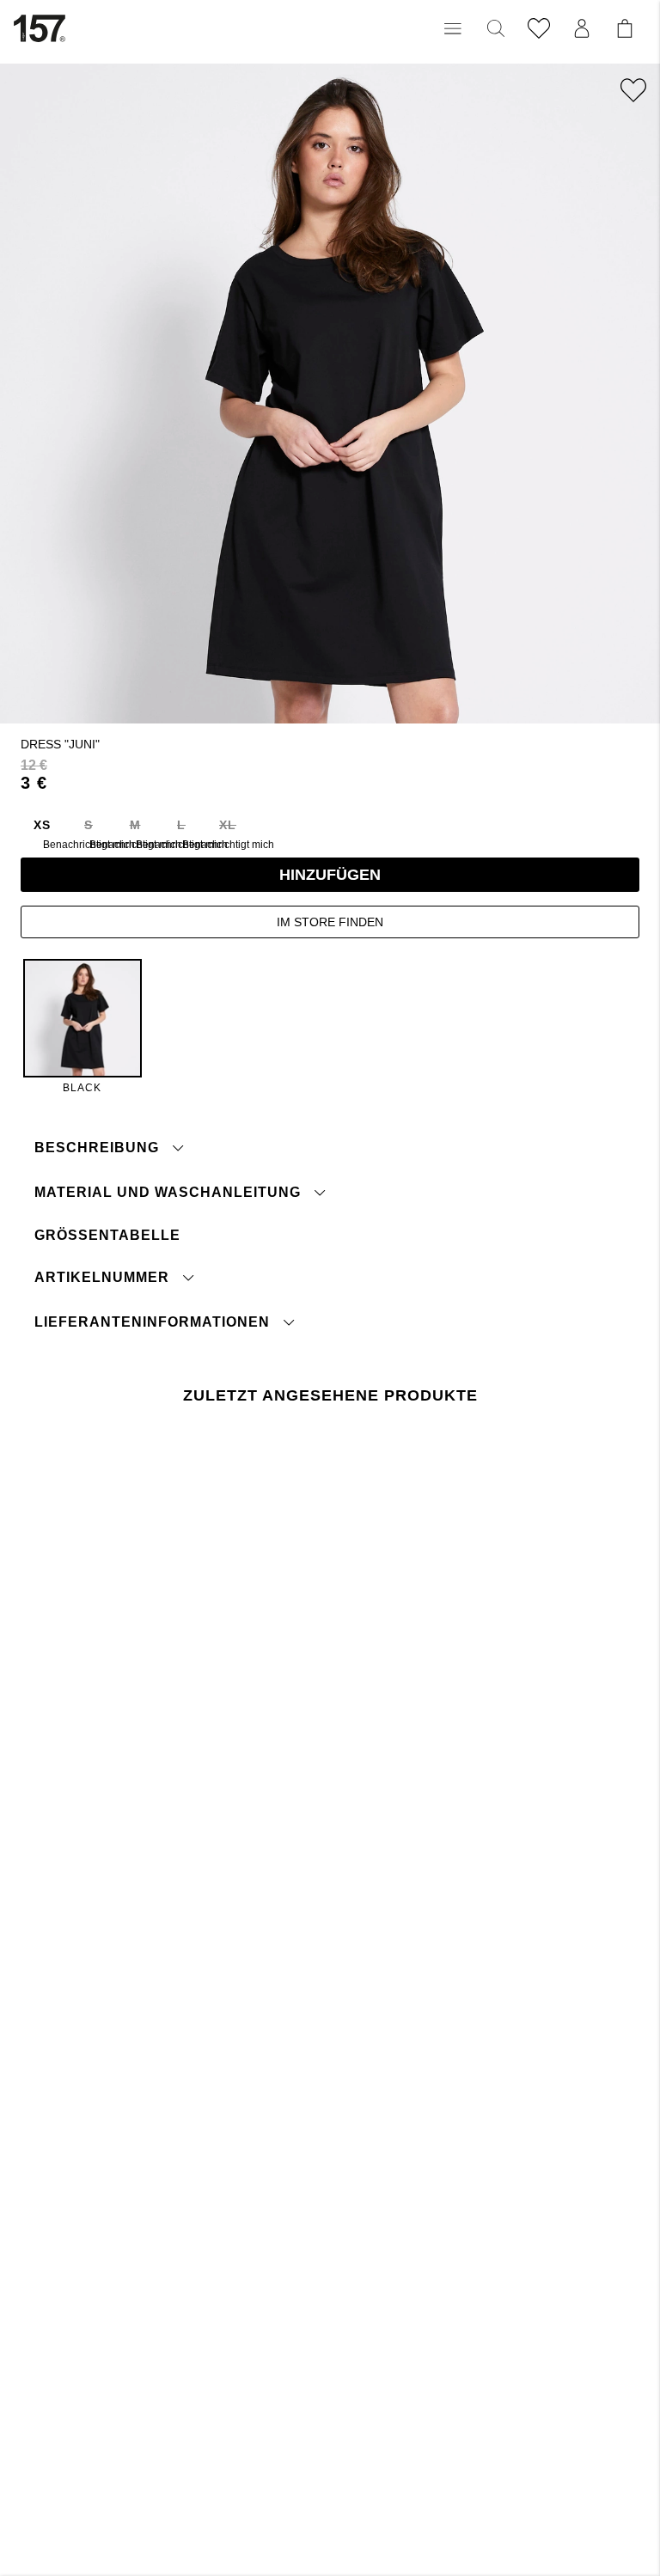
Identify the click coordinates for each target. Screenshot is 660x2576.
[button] (453, 28)
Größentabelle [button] (107, 1235)
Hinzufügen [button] (330, 875)
